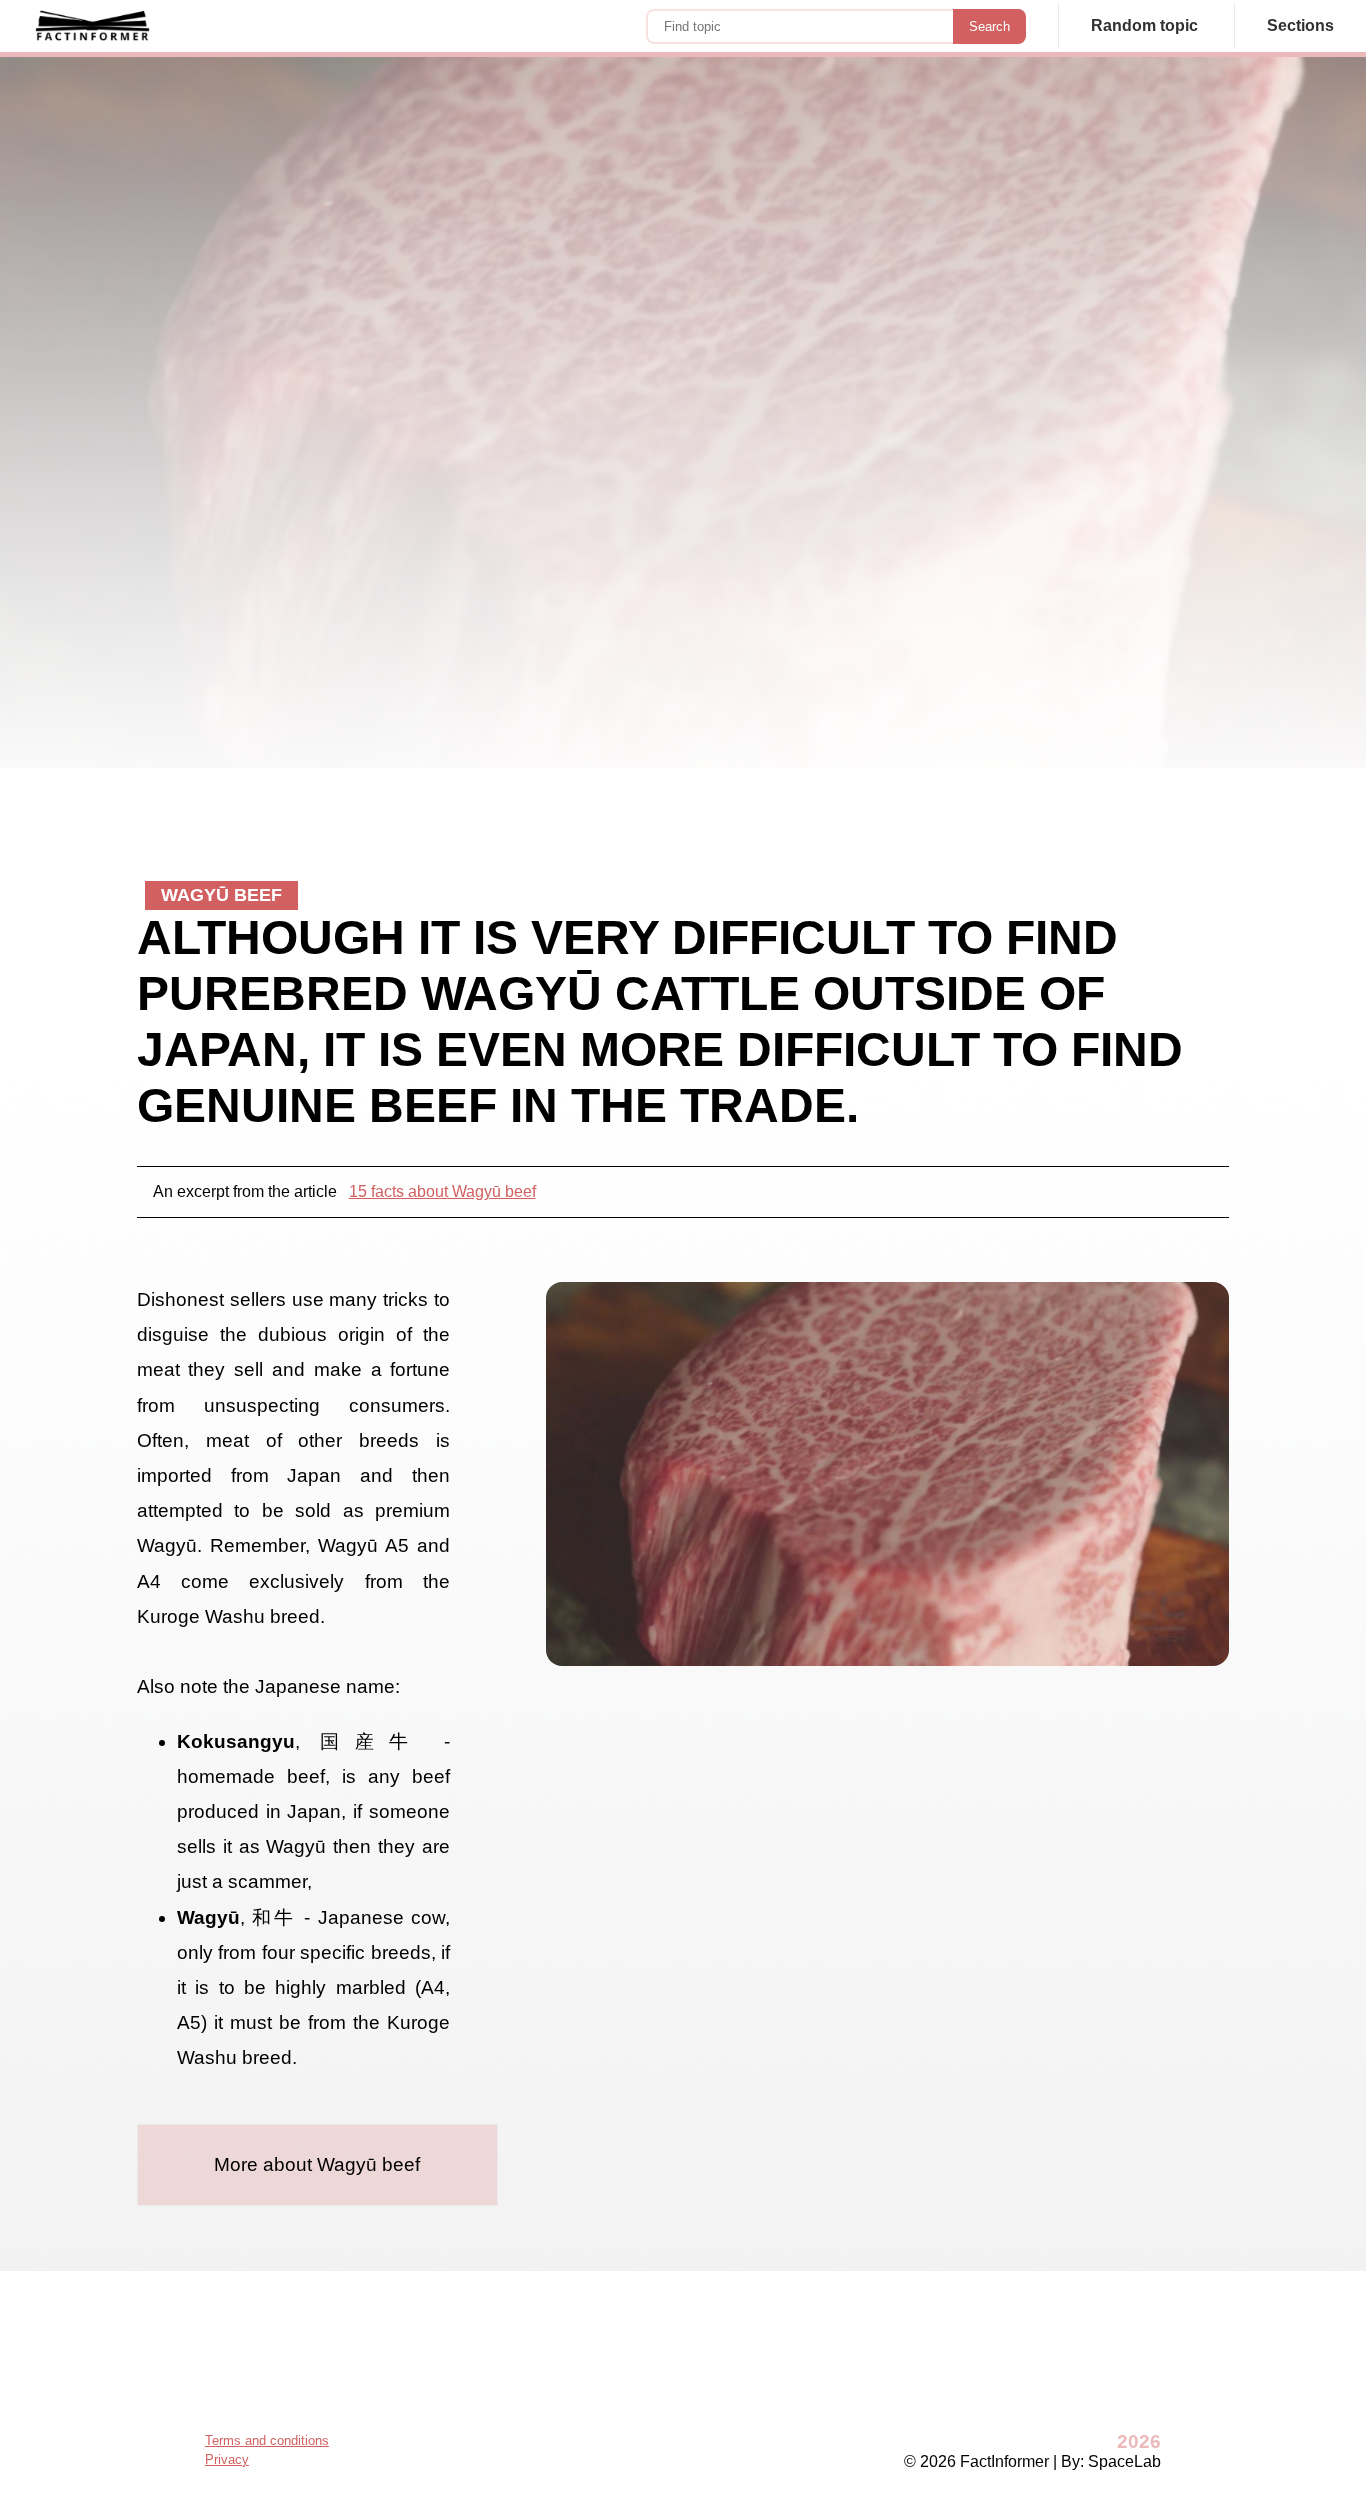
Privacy (227, 2459)
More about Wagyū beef (317, 2164)
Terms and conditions (267, 2440)
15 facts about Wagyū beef (442, 1191)
